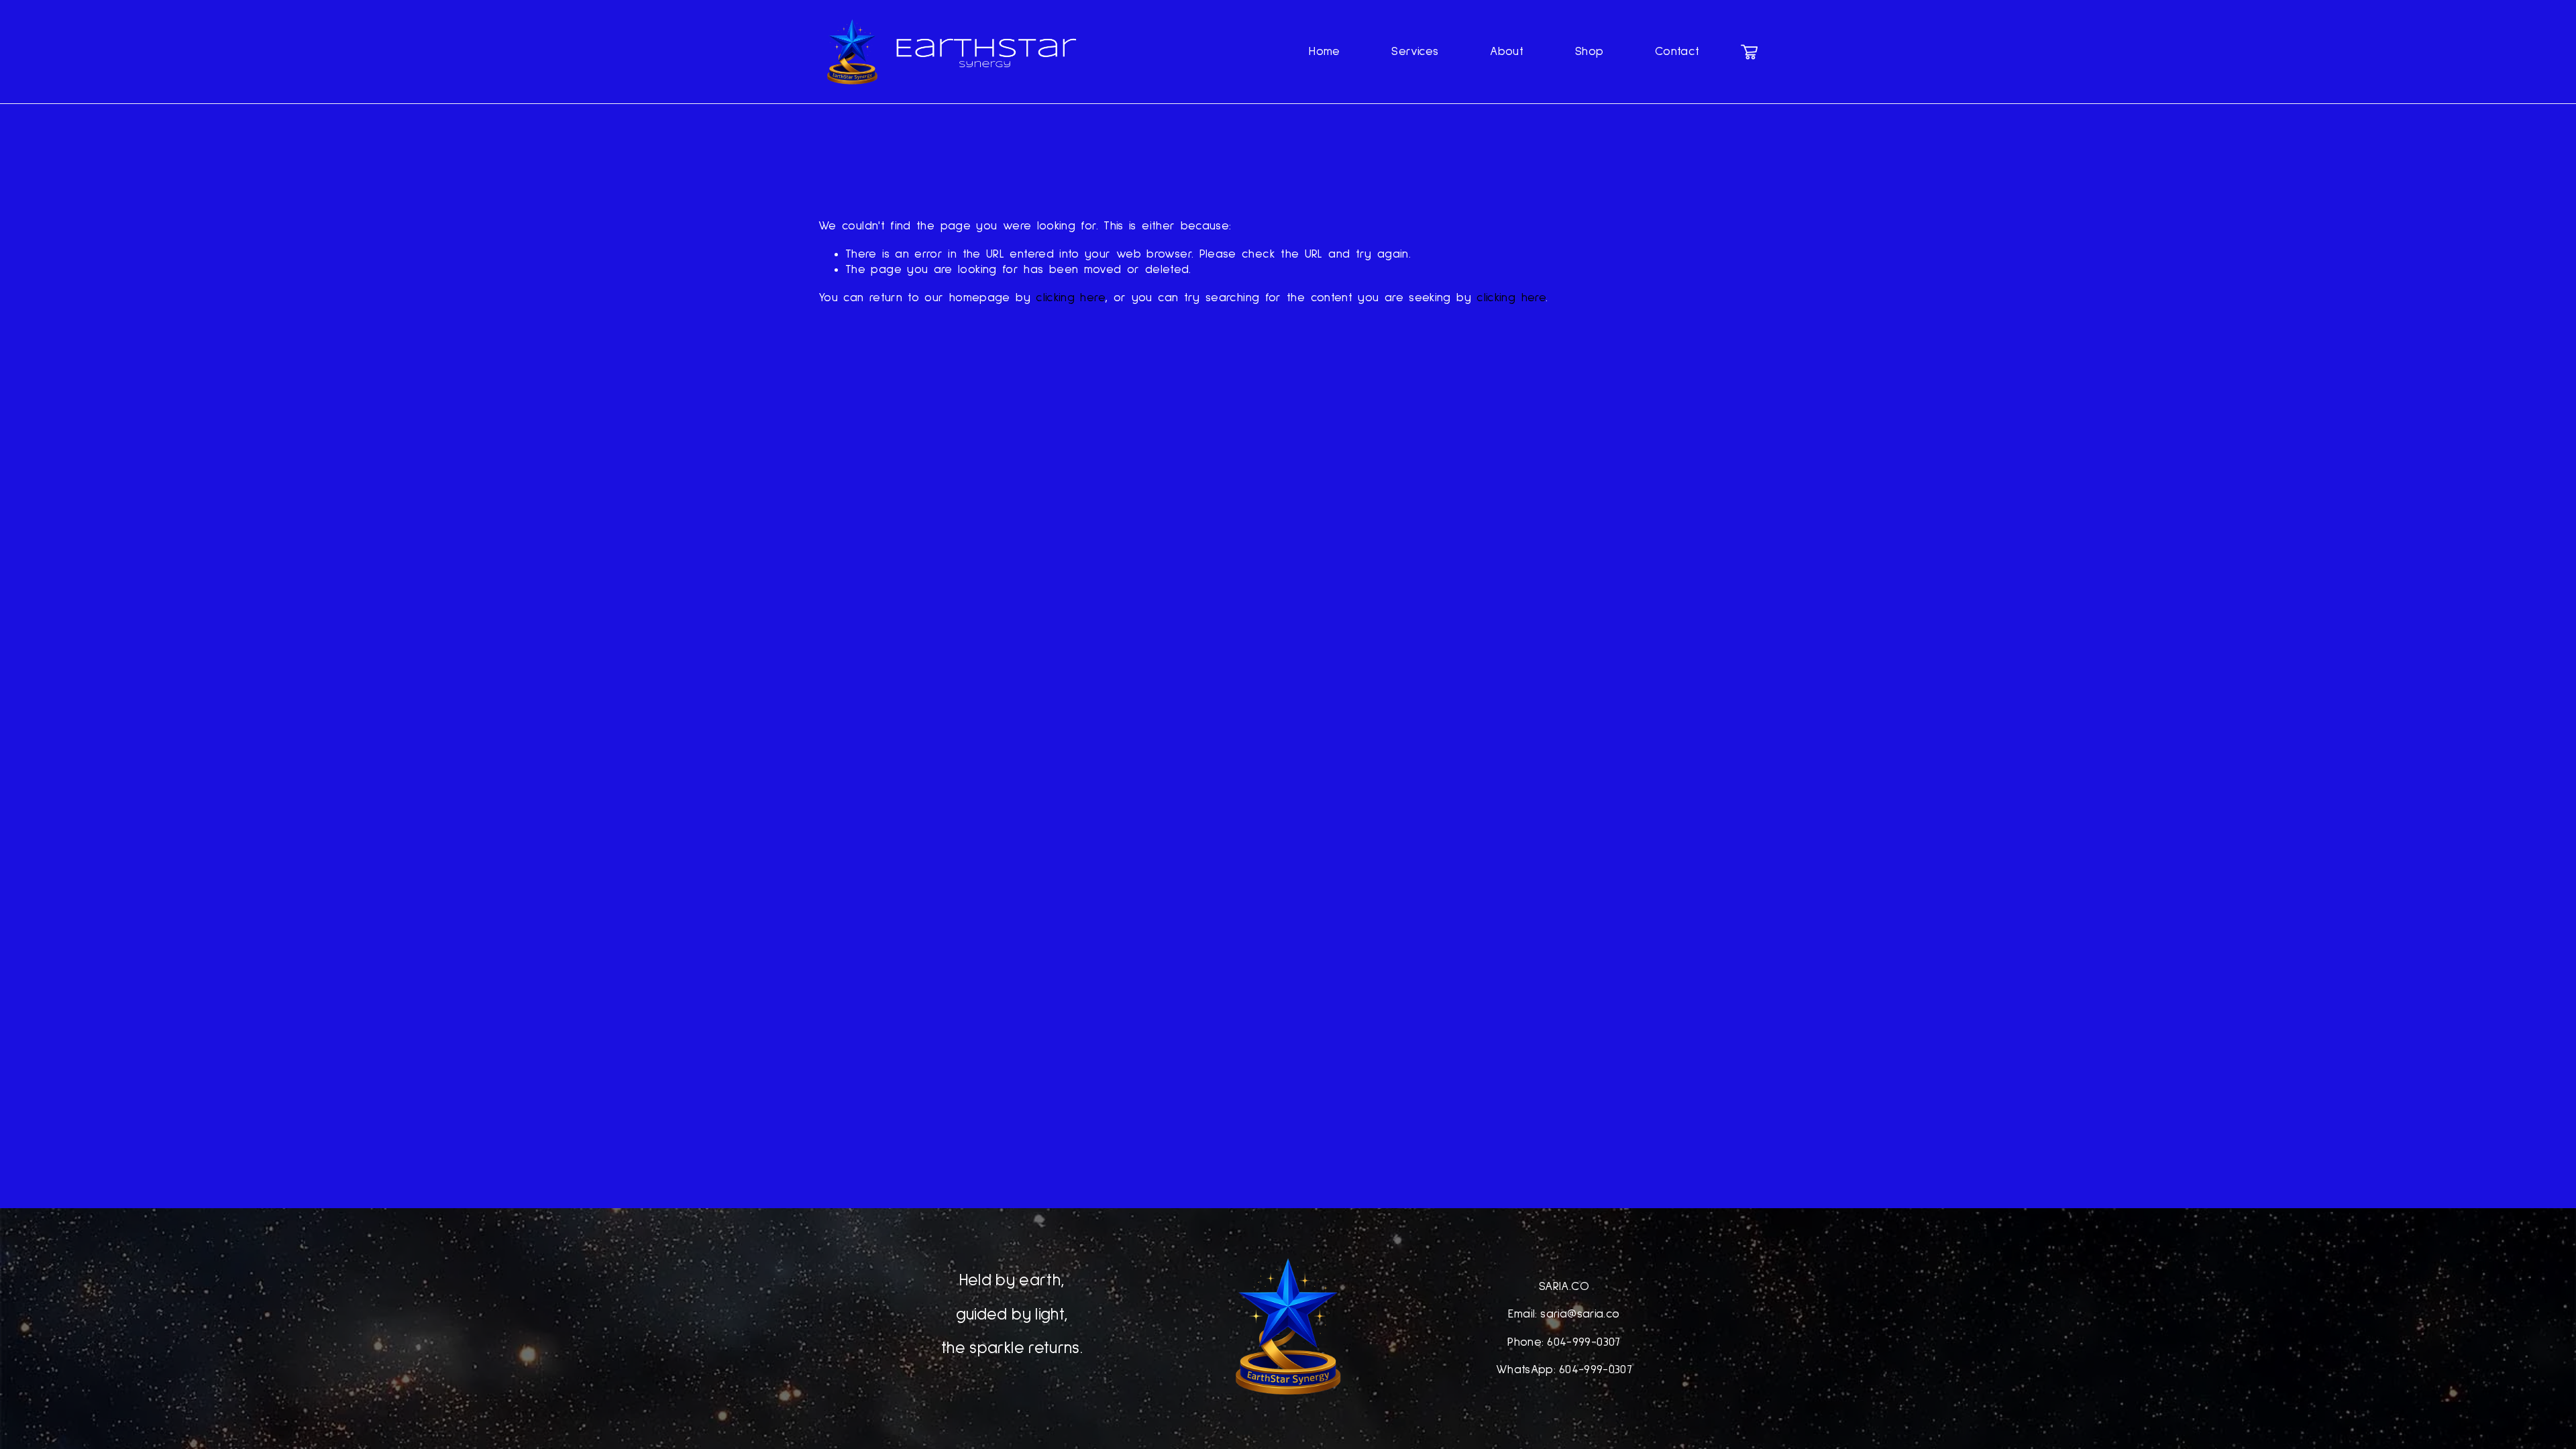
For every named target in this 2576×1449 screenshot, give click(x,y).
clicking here (1070, 298)
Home (1324, 52)
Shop (1589, 52)
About (1507, 52)
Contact (1677, 52)
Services (1415, 52)
